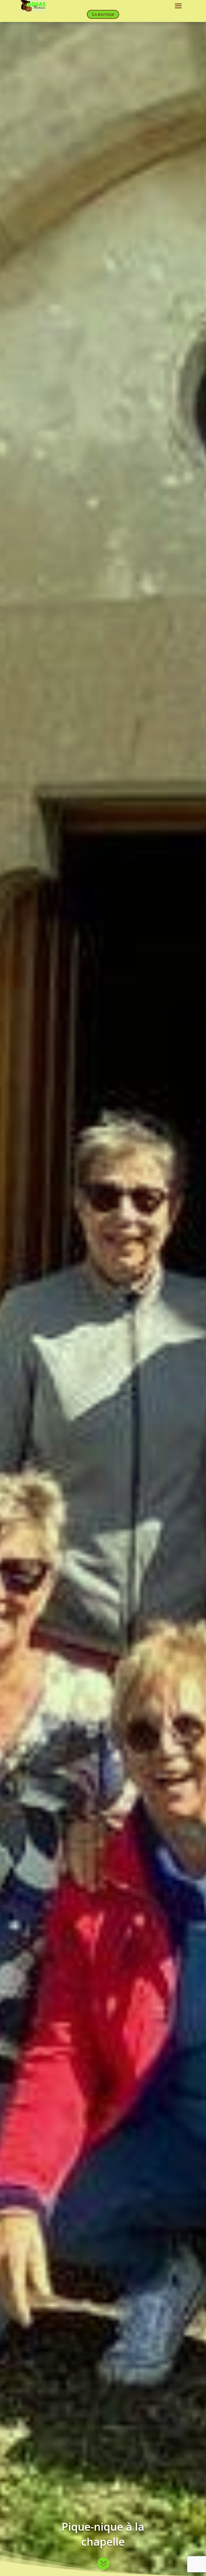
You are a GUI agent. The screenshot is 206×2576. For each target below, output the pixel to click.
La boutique (103, 14)
